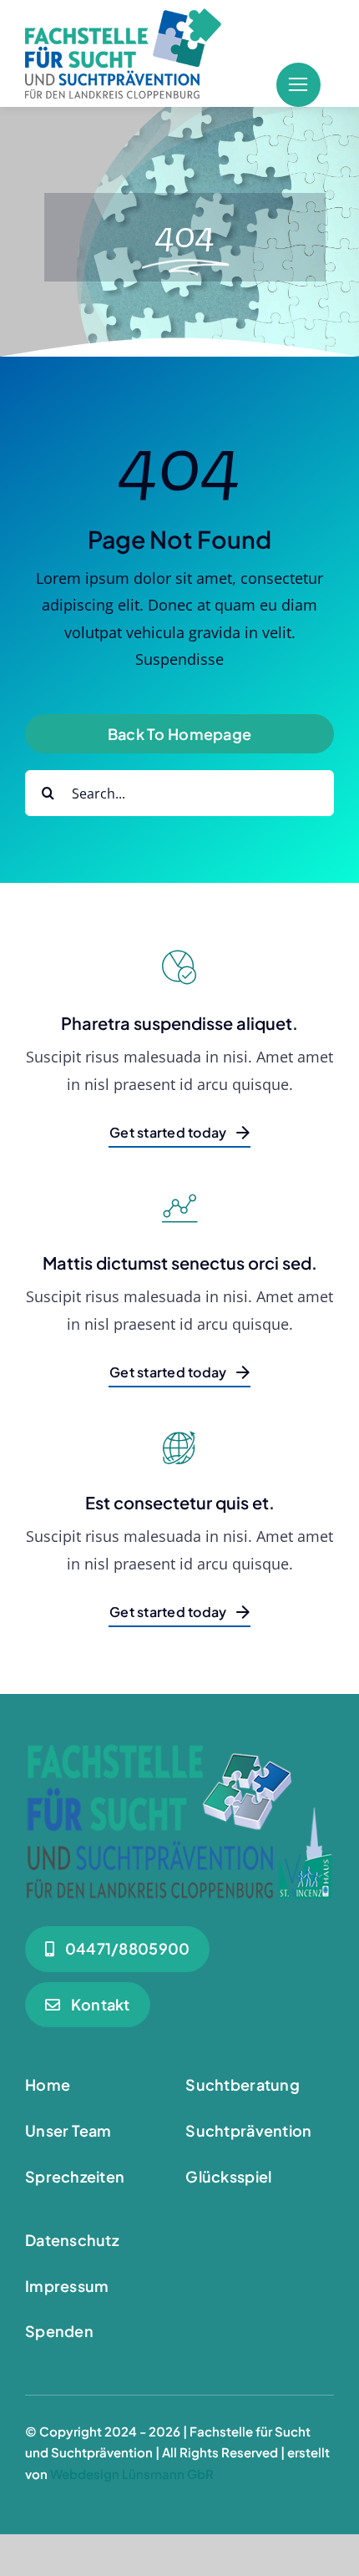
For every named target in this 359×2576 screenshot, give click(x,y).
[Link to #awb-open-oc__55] (298, 85)
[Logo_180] (123, 16)
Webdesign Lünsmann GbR (132, 2474)
